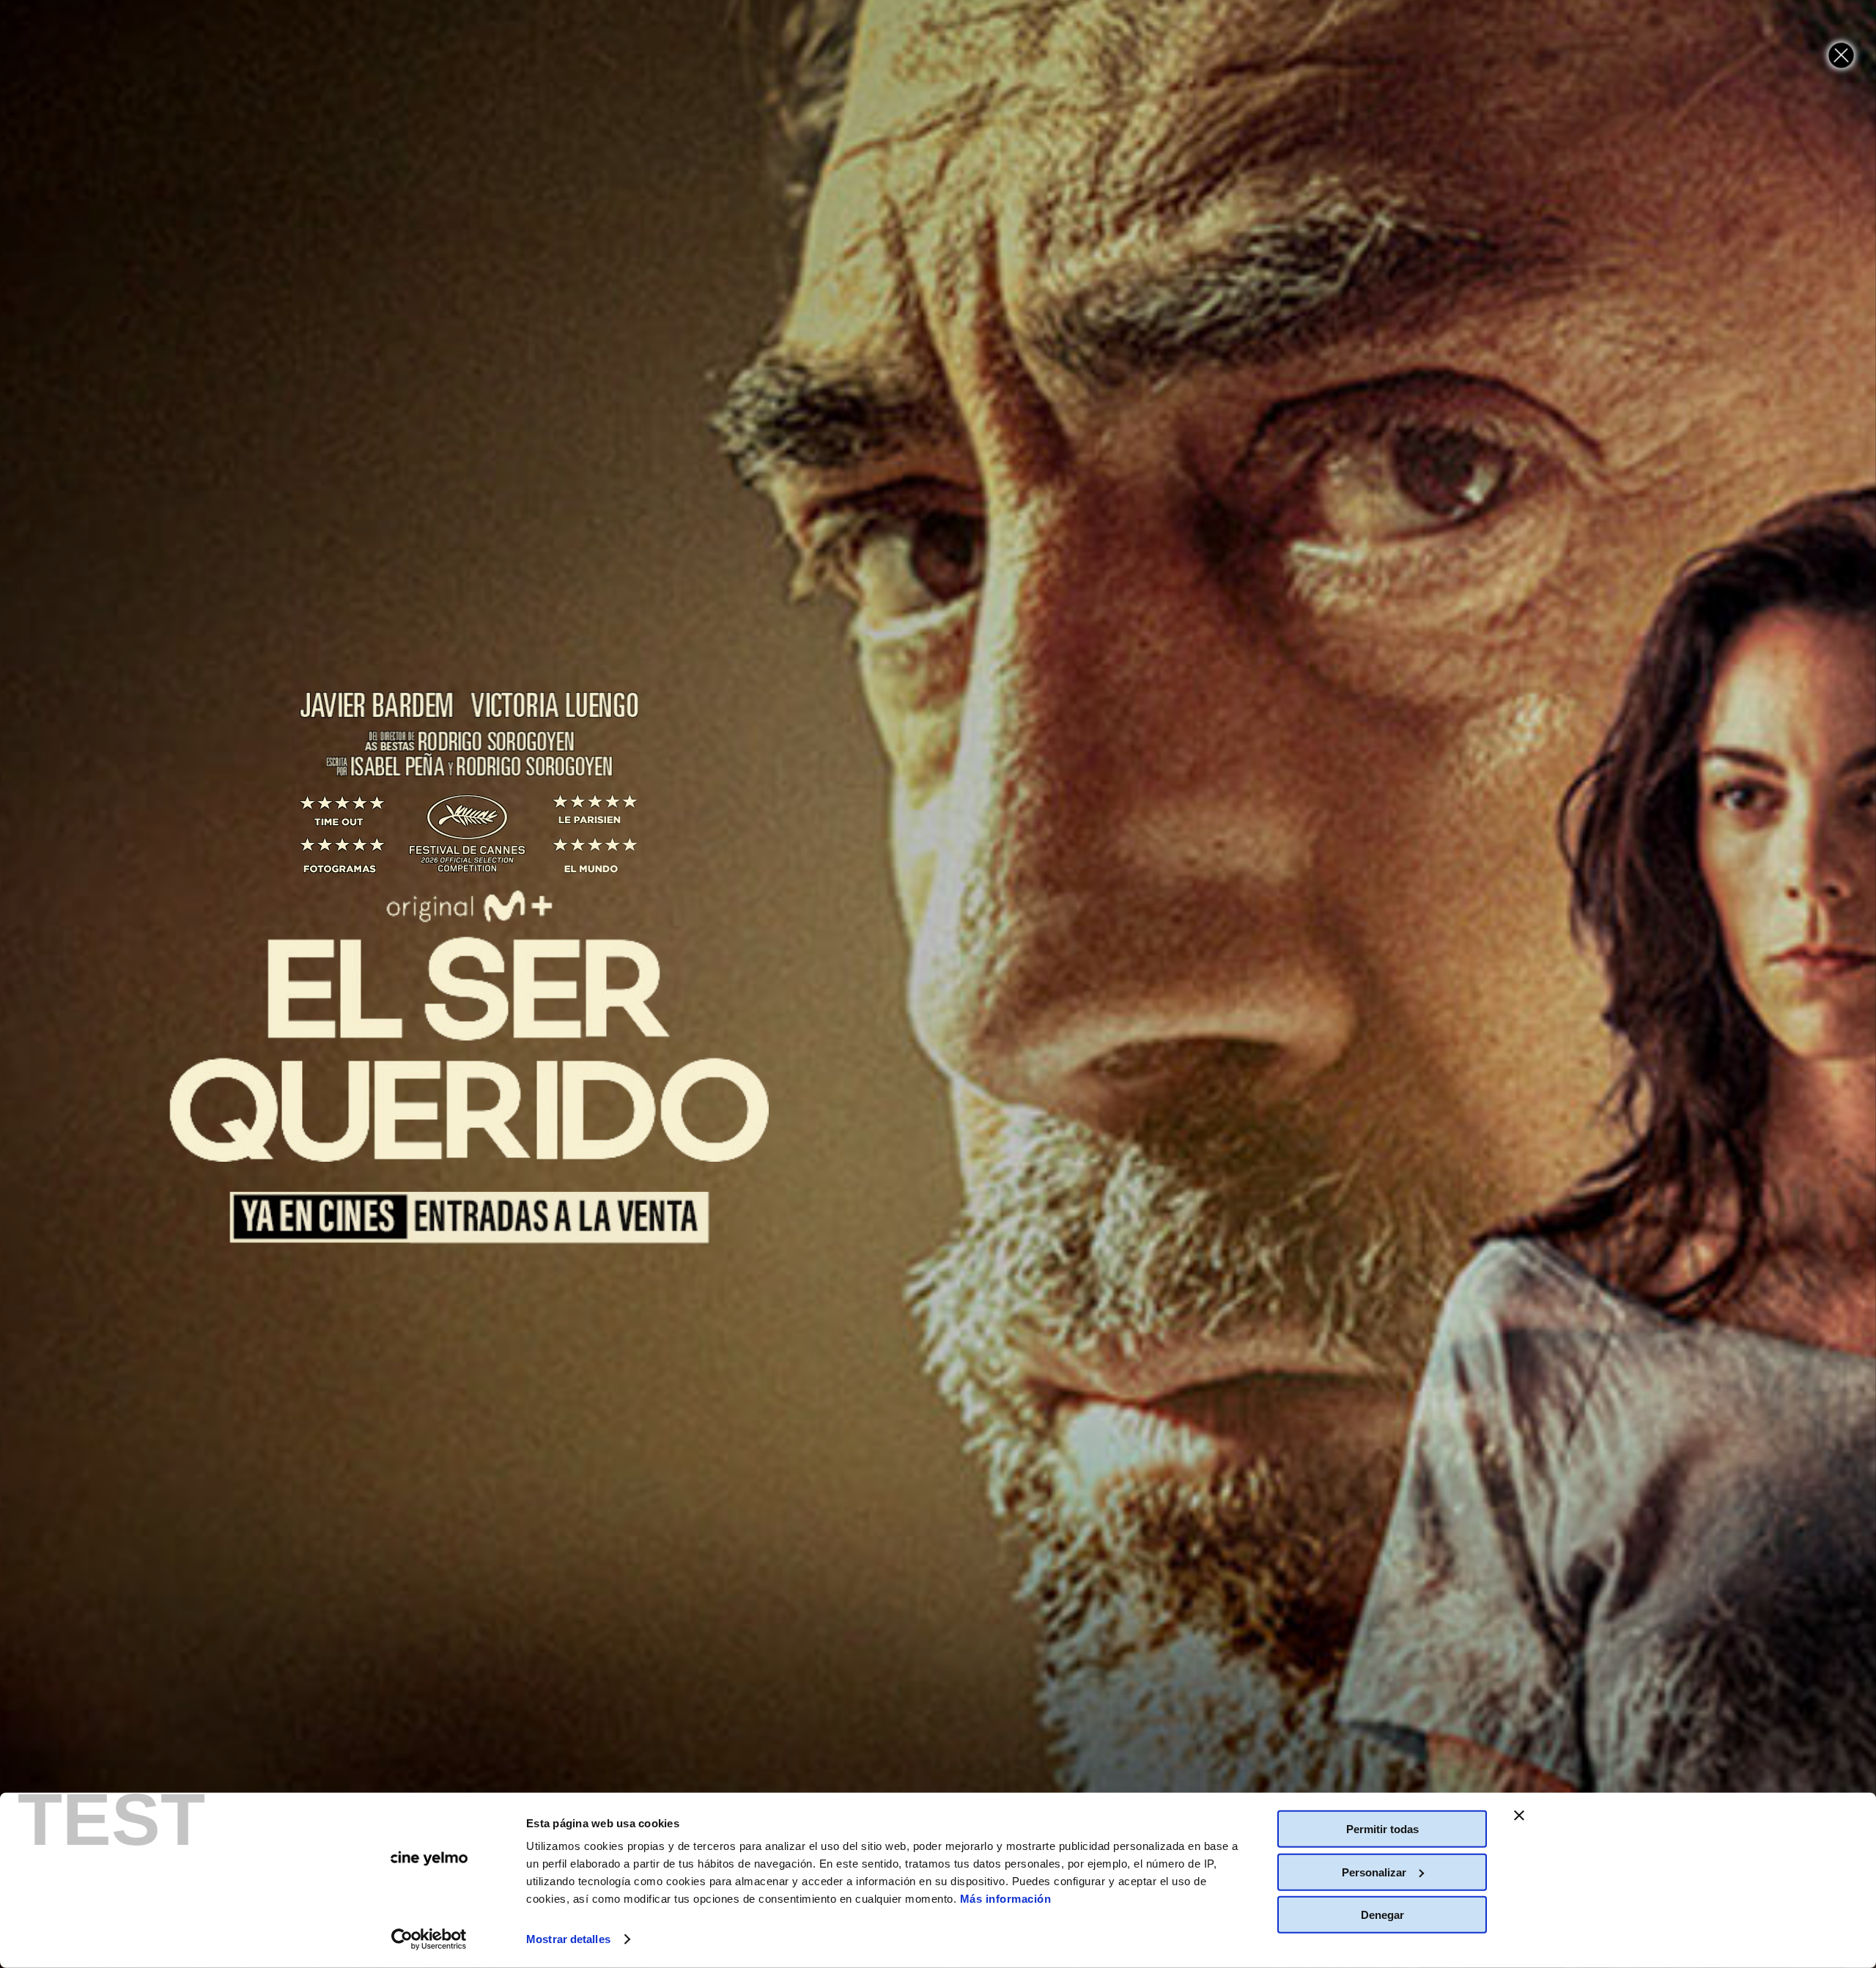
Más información (1006, 1899)
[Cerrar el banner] (1519, 1816)
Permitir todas (1382, 1829)
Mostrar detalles (568, 1939)
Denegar (1382, 1915)
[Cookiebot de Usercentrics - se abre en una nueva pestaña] (429, 1939)
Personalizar (1374, 1872)
